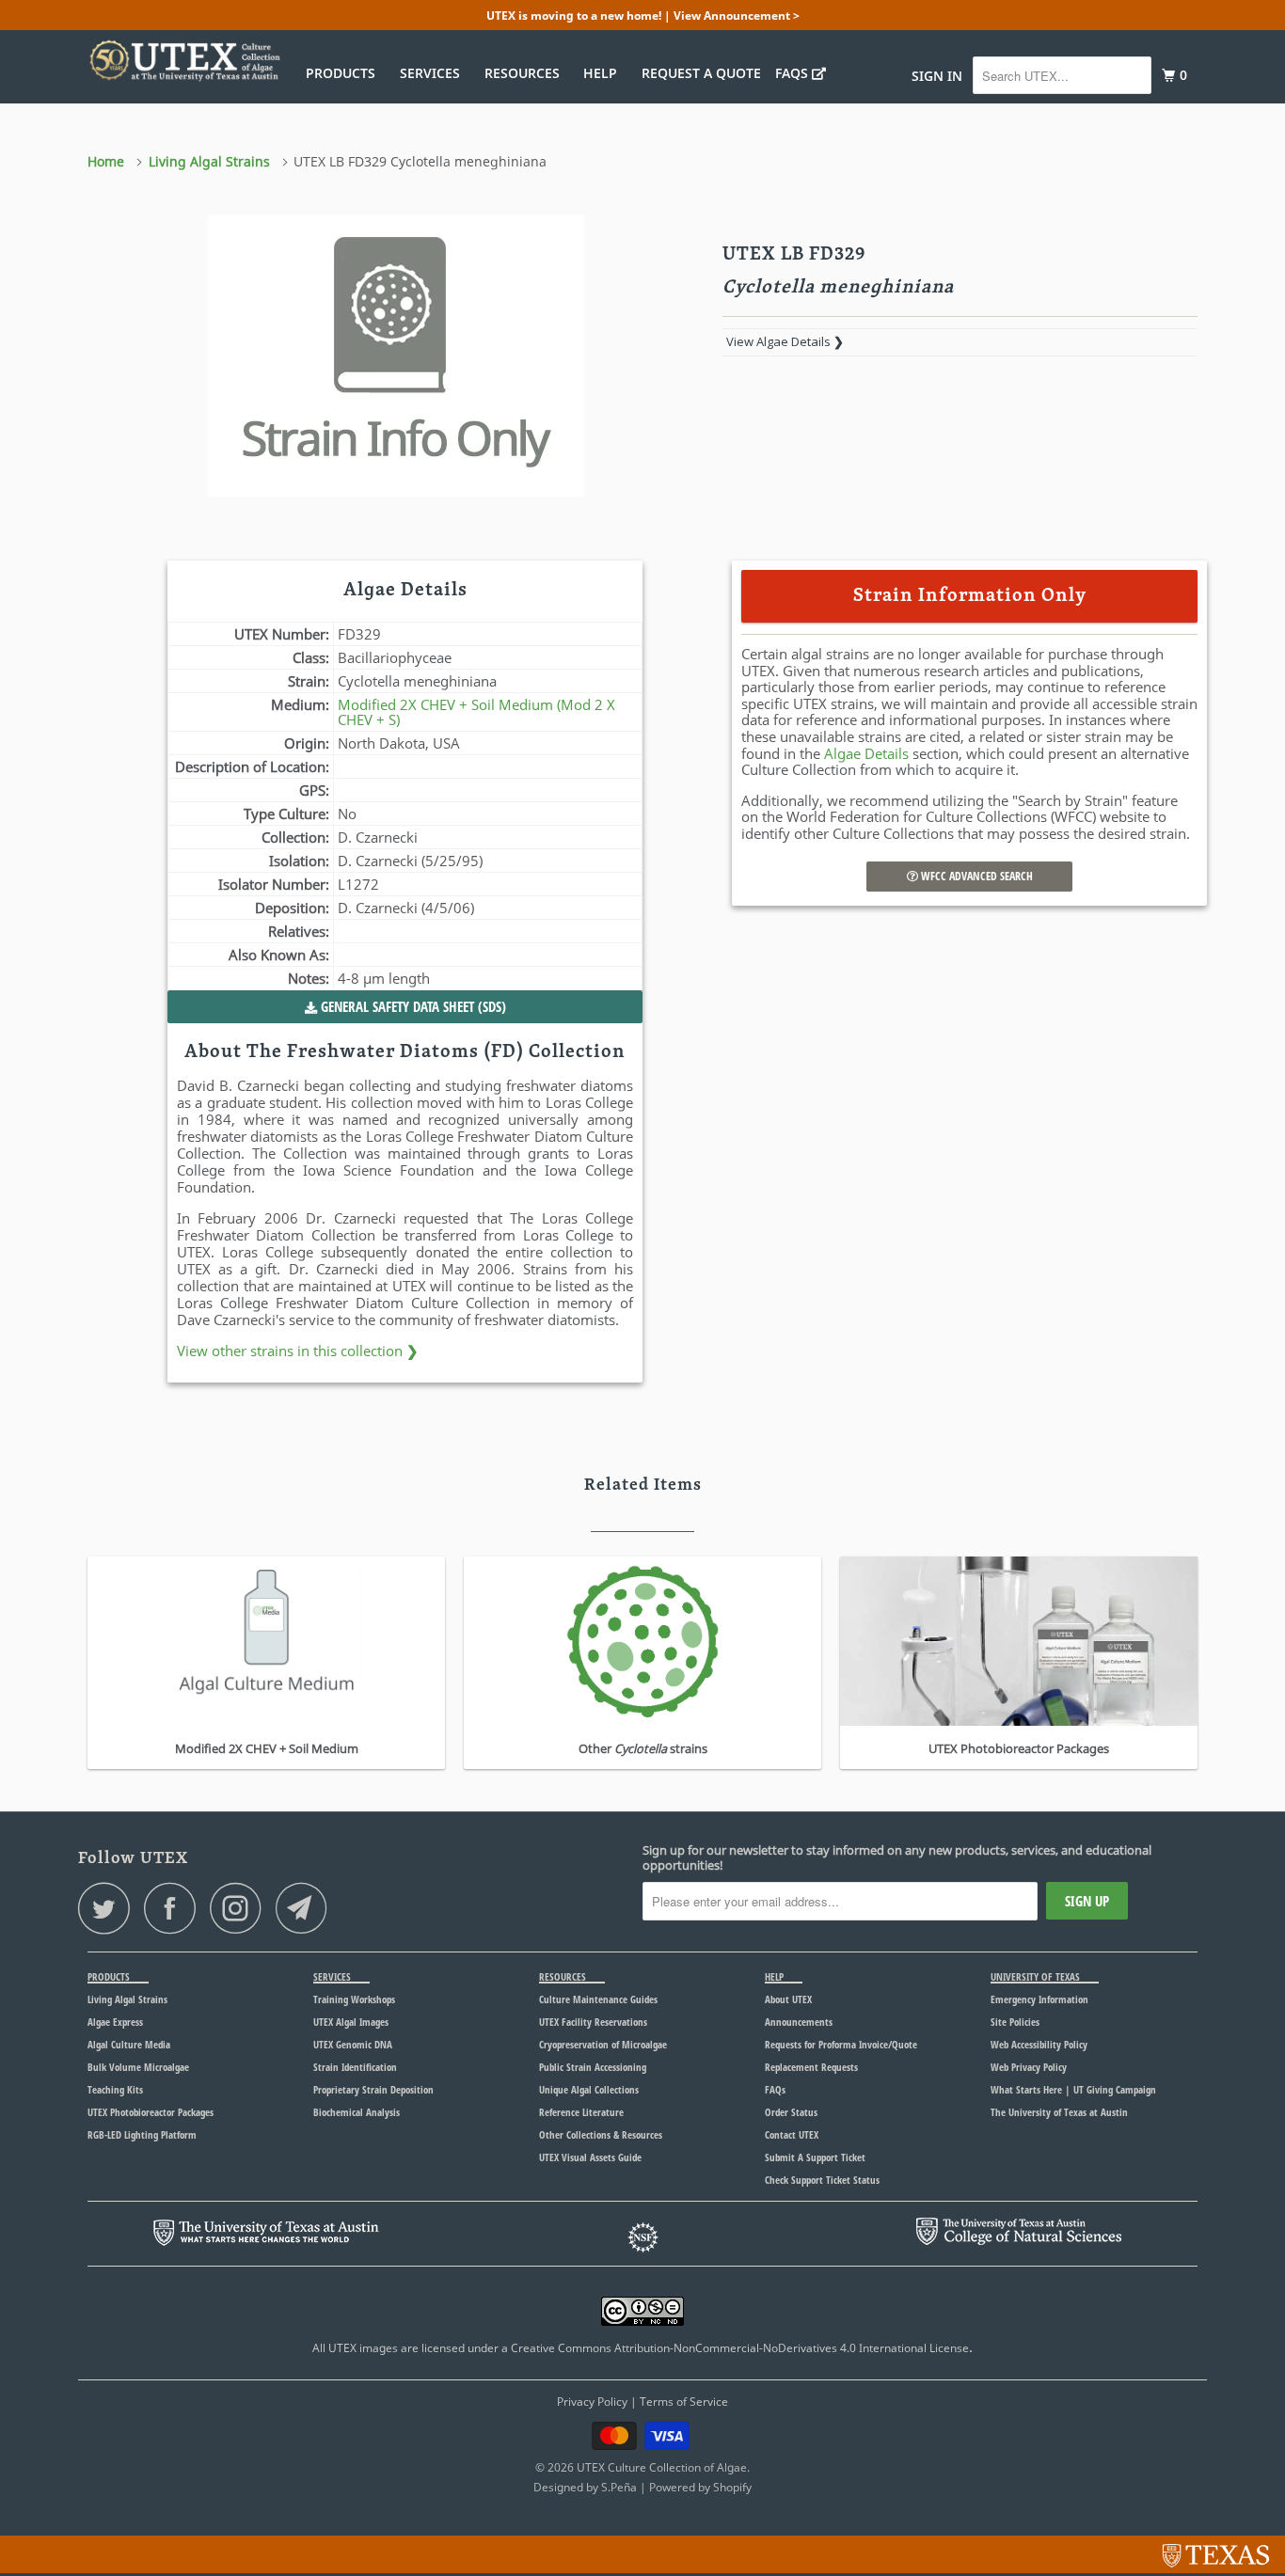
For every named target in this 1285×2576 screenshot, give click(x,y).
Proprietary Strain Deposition (373, 2089)
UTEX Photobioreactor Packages (151, 2112)
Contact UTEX (792, 2134)
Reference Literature (581, 2112)
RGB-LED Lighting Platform (142, 2134)
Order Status (791, 2112)
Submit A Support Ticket (815, 2157)
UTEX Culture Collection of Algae (662, 2467)
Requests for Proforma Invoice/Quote (841, 2044)
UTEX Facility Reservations (593, 2022)
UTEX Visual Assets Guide (590, 2157)
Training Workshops (354, 1999)
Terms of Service (684, 2402)
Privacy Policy (592, 2402)
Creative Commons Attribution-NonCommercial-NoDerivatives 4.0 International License (740, 2348)
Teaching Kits (115, 2089)
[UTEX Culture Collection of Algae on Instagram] (241, 1908)
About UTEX (788, 1999)
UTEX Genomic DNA (353, 2044)
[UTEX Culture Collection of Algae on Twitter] (109, 1908)
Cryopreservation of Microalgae (603, 2044)
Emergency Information (1039, 1999)
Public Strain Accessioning (593, 2067)
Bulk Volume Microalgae (138, 2067)
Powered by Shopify (700, 2487)
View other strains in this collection (298, 1351)
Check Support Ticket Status (822, 2180)
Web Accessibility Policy (1039, 2044)
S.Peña (619, 2487)
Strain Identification (355, 2067)
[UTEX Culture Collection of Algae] (184, 60)
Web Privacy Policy (1029, 2067)
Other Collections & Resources (601, 2134)
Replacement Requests (811, 2067)
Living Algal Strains (127, 1999)
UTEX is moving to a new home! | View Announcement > (643, 16)
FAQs (793, 73)
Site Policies (1015, 2022)
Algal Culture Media (129, 2044)
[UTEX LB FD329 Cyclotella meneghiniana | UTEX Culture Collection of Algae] (396, 356)
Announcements (799, 2022)
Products (344, 73)
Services (434, 73)
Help (604, 73)
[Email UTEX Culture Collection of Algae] (307, 1908)
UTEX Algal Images (351, 2022)
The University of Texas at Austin (1059, 2112)
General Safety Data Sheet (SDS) (412, 1006)
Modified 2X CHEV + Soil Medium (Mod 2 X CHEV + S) (476, 712)
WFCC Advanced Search (976, 876)
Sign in (937, 76)
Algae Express (115, 2022)
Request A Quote (701, 73)
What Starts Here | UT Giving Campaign (1073, 2089)
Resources (526, 73)
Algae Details (866, 753)
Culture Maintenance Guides (598, 1999)
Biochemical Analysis (357, 2112)
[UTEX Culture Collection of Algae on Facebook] (175, 1908)
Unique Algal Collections (589, 2089)
